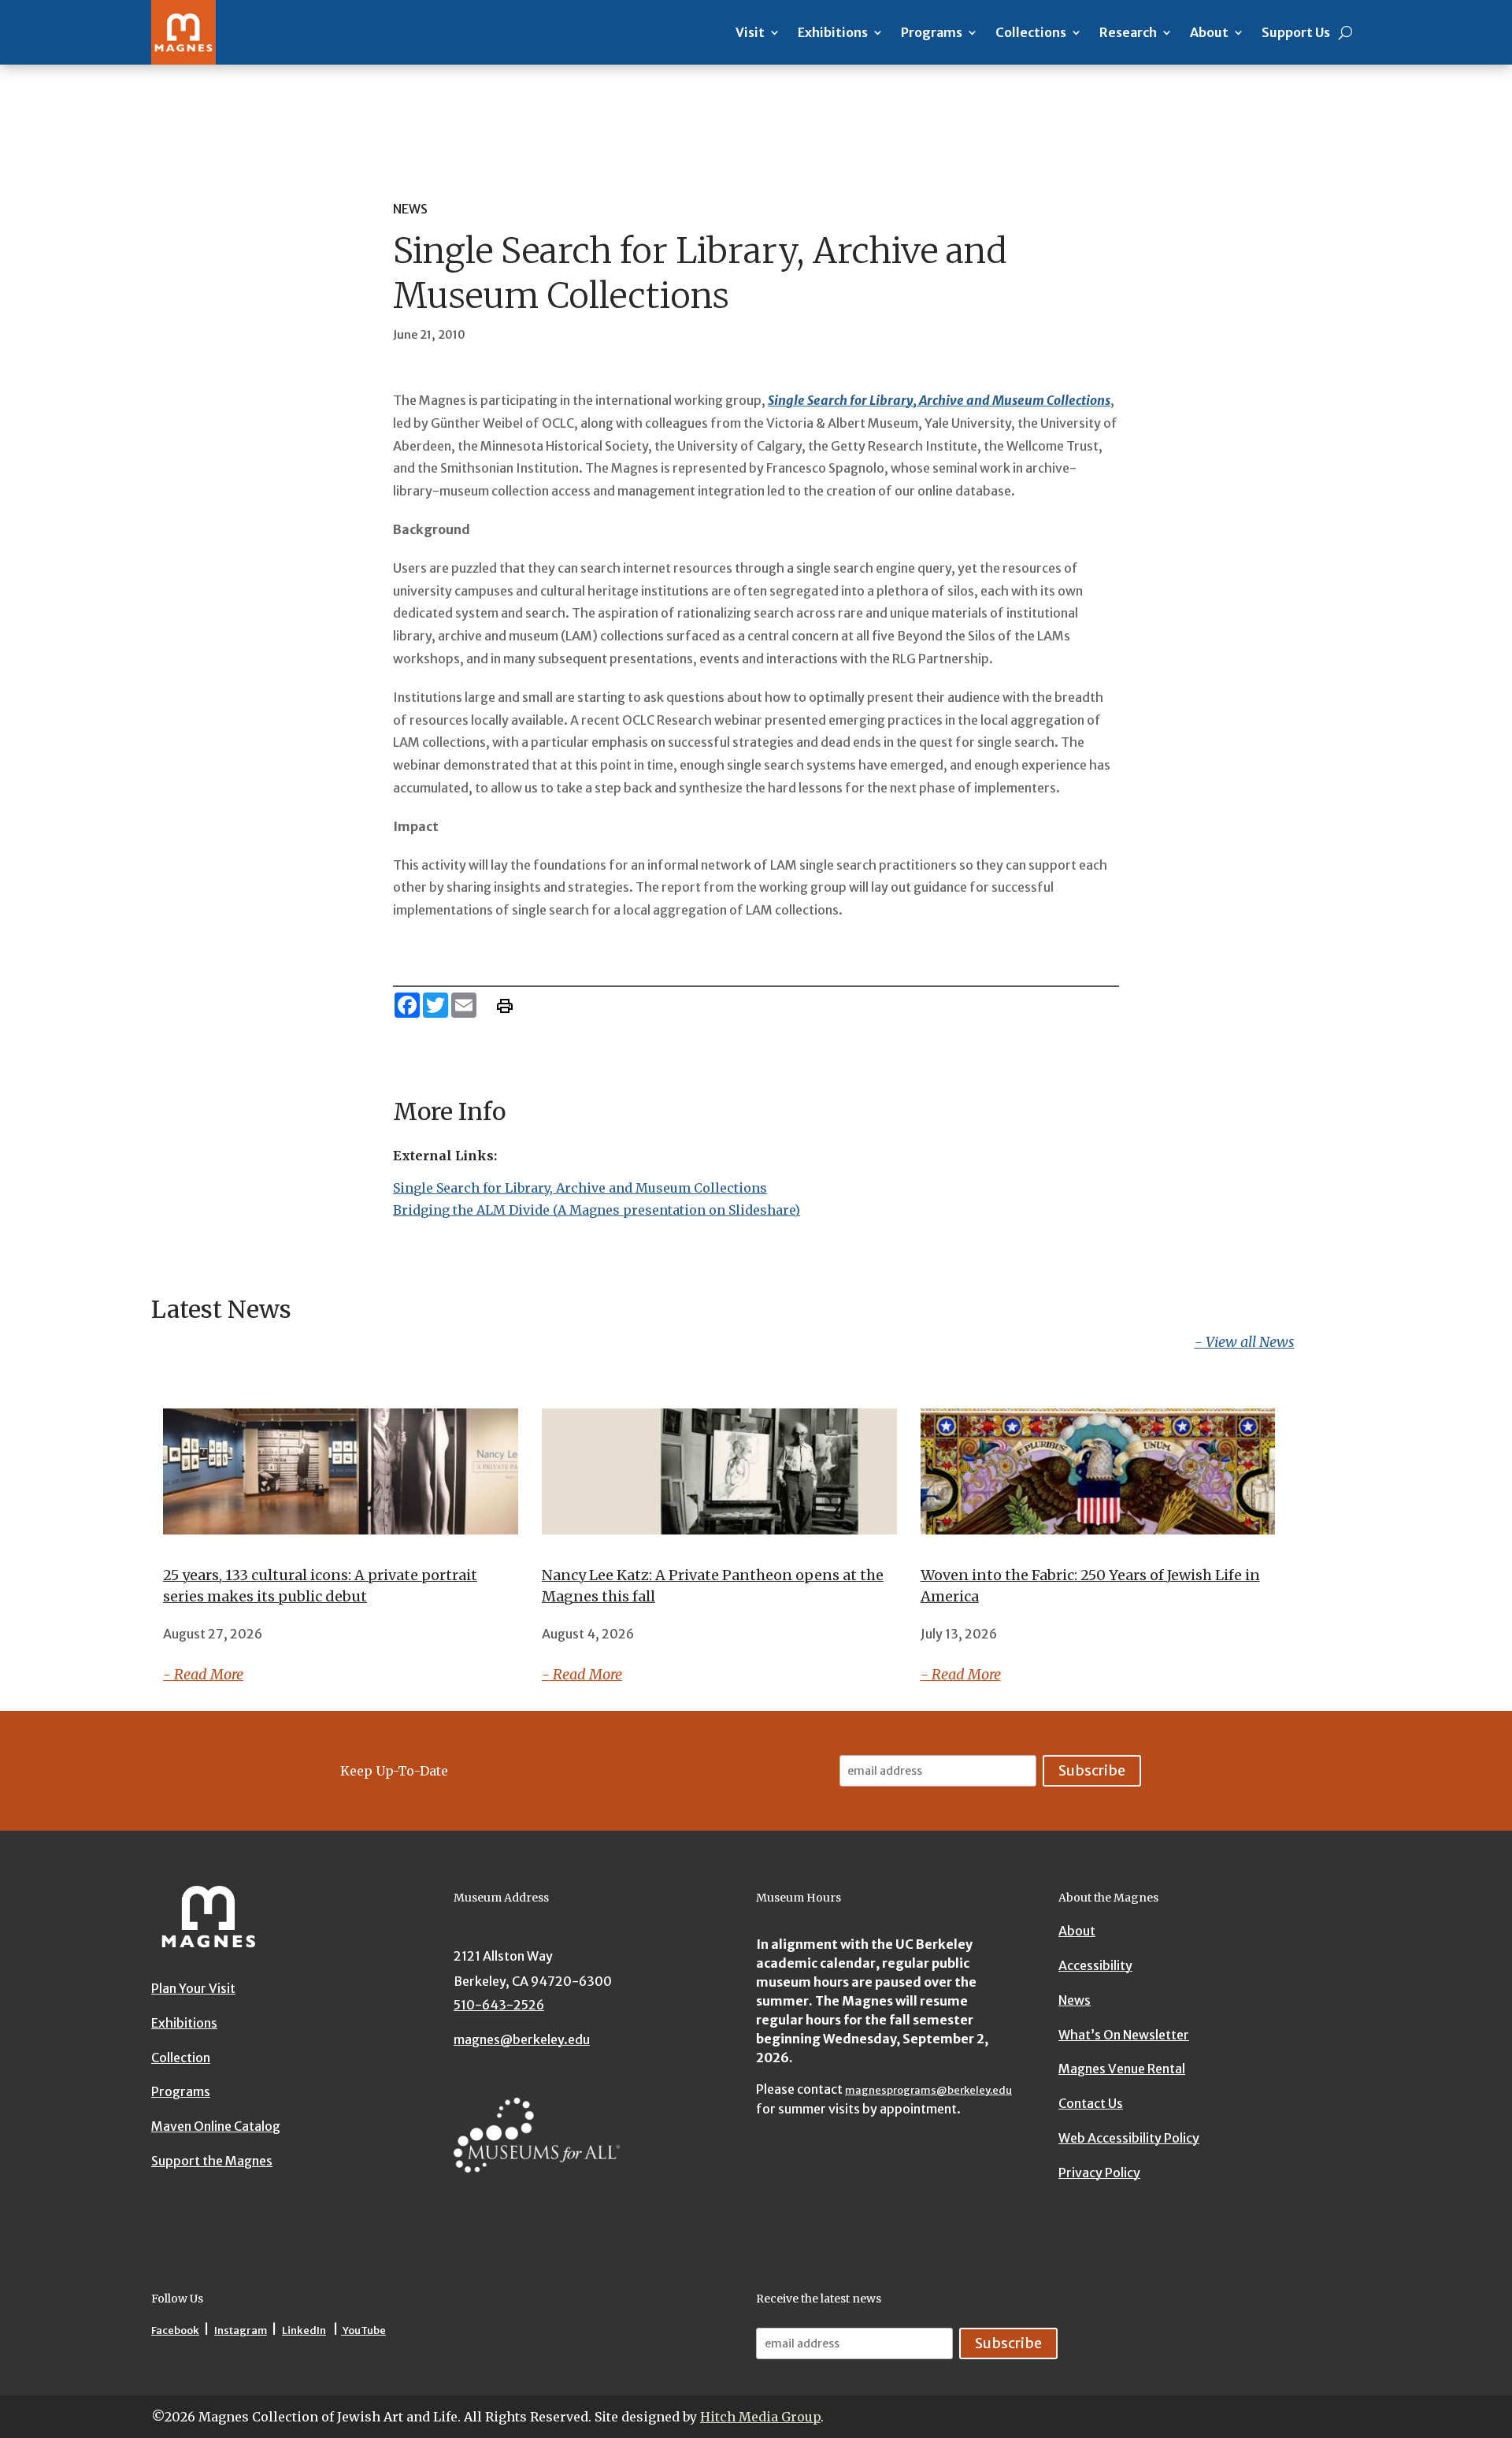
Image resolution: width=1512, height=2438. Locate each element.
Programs (932, 32)
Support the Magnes (212, 2161)
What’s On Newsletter (1124, 2034)
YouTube (363, 2330)
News (1075, 1999)
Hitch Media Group (760, 2417)
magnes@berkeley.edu (522, 2039)
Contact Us (1091, 2102)
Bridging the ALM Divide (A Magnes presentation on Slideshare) (597, 1210)
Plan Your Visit (193, 1988)
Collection (181, 2058)
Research (1128, 32)
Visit (750, 32)
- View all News (1245, 1342)
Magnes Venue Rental (1122, 2069)
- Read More (203, 1674)
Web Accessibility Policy (1129, 2137)
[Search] (1345, 32)
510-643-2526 (499, 2005)
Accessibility (1095, 1965)
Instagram (241, 2330)
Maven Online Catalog (216, 2126)
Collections (1031, 32)
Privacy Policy (1099, 2172)
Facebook (175, 2330)
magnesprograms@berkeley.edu (928, 2090)
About (1209, 32)
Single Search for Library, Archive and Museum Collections (939, 400)
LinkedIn (304, 2330)
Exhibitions (833, 32)
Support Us (1296, 32)
